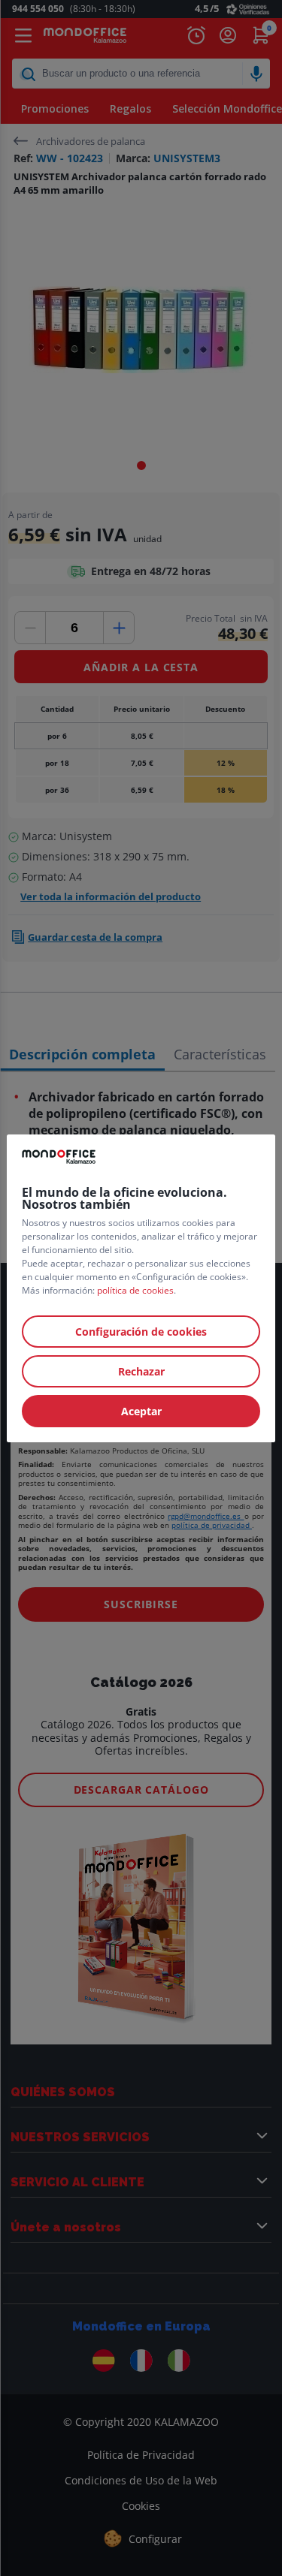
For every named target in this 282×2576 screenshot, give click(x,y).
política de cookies (135, 1290)
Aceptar (141, 1411)
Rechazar (141, 1371)
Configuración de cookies (141, 1332)
